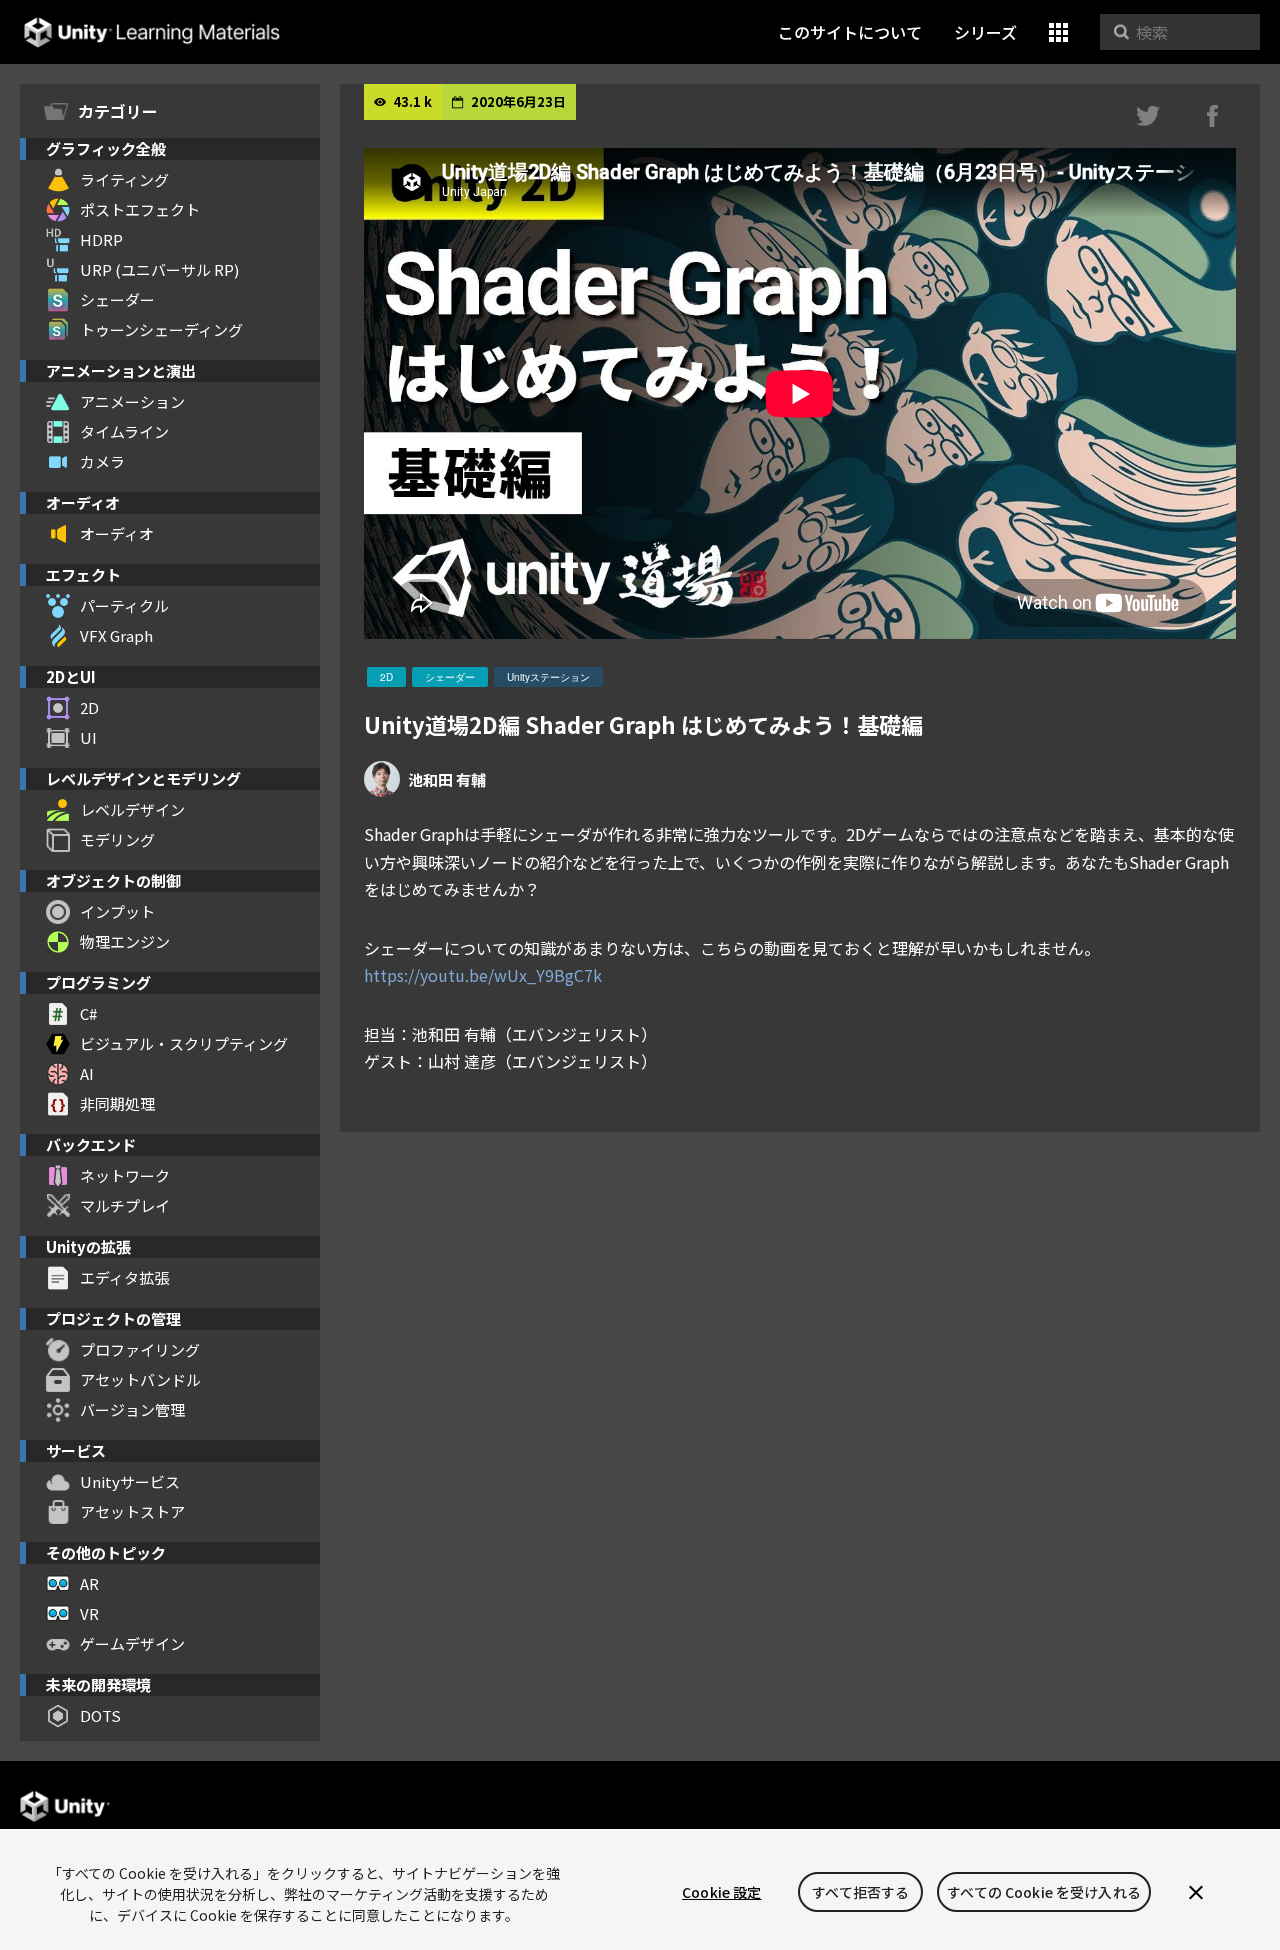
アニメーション (132, 401)
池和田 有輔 (447, 779)
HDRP (101, 239)
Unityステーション (548, 677)
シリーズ (985, 32)
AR (89, 1583)
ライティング (124, 179)
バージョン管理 (132, 1409)
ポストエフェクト (140, 209)
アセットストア (132, 1511)
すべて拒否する (860, 1892)
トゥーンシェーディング (161, 329)
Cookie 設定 (721, 1892)
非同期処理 (117, 1103)
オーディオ (117, 533)
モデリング (117, 839)
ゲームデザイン (132, 1643)
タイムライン (124, 431)
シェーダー (117, 299)
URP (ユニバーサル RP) (159, 269)
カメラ (102, 461)
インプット (117, 911)
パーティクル (124, 605)
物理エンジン (125, 941)
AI (87, 1073)
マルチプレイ (125, 1205)
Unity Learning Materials (151, 32)
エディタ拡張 (124, 1277)
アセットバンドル (140, 1379)
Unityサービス (130, 1481)
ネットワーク (125, 1175)
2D (89, 707)
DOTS (100, 1715)
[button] (1058, 32)
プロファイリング (140, 1349)
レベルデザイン (132, 809)
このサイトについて (850, 32)
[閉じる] (1196, 1892)
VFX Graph (116, 635)
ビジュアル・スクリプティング (184, 1043)
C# (88, 1013)
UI (88, 737)
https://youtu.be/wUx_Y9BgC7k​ (483, 975)
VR (89, 1613)
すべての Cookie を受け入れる (1044, 1892)
